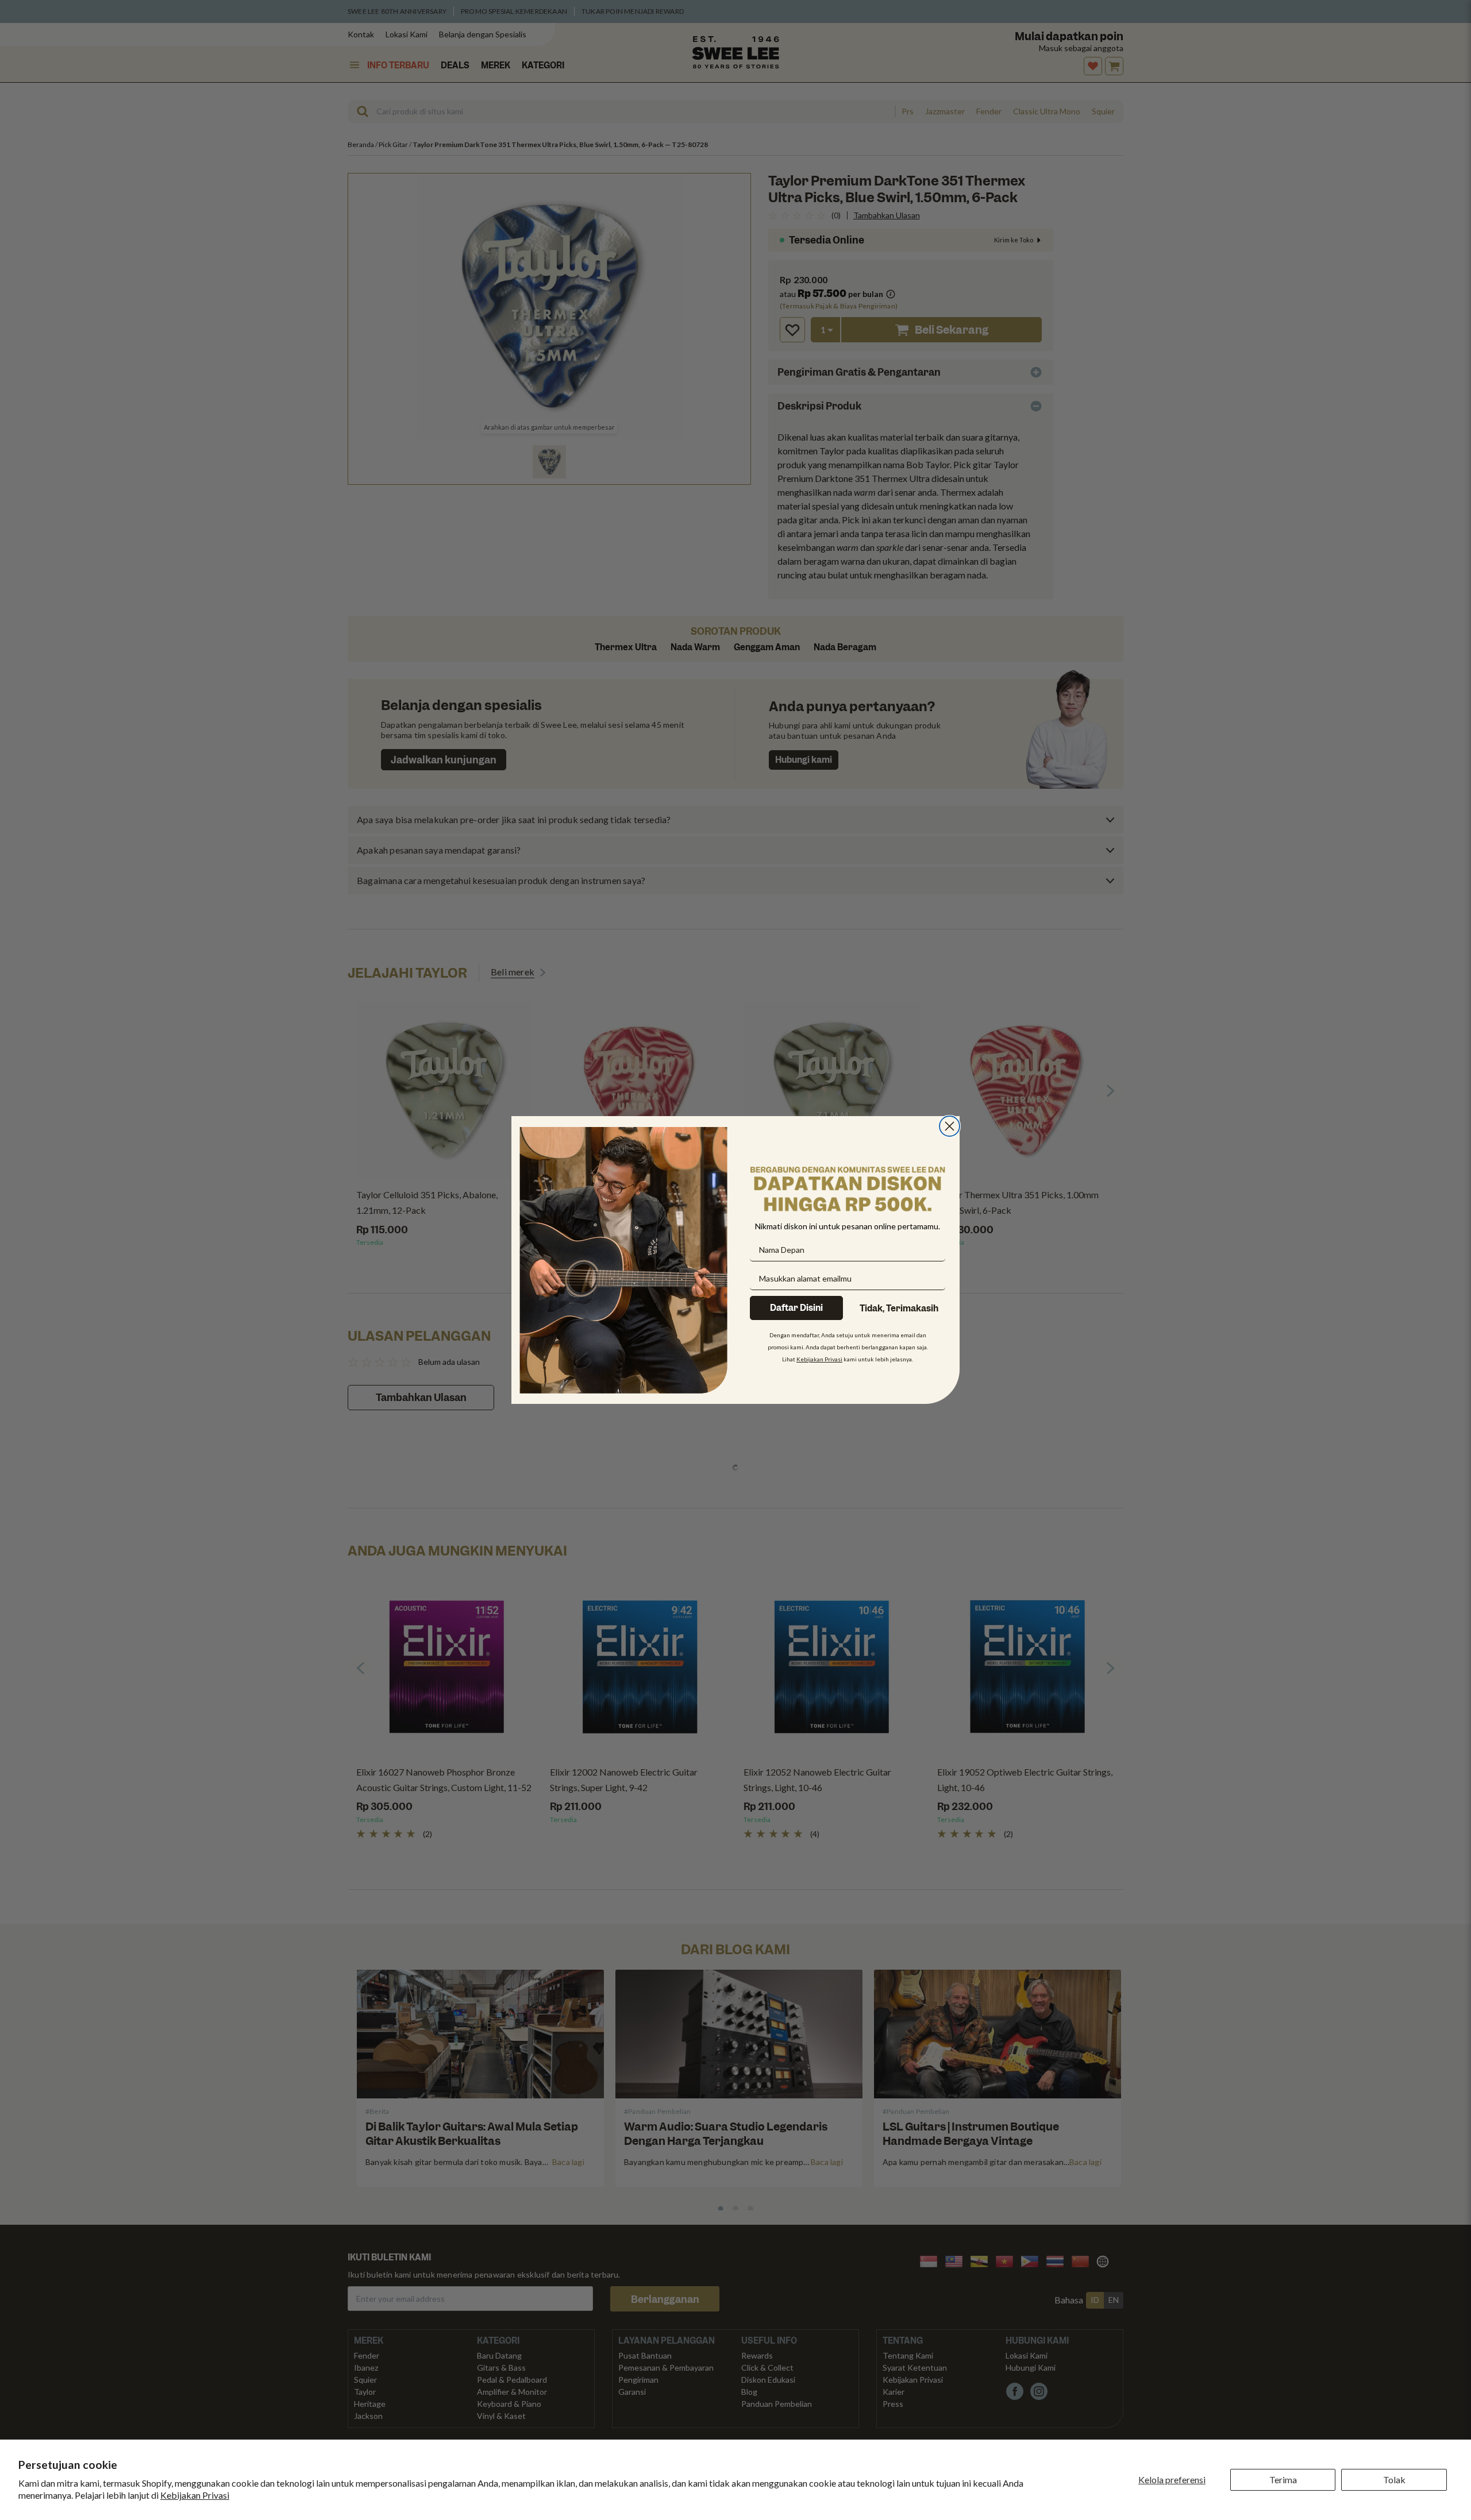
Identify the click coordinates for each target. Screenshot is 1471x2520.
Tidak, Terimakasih (899, 1309)
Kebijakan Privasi (195, 2495)
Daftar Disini (796, 1308)
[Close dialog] (950, 1126)
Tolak (1394, 2480)
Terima (1283, 2480)
